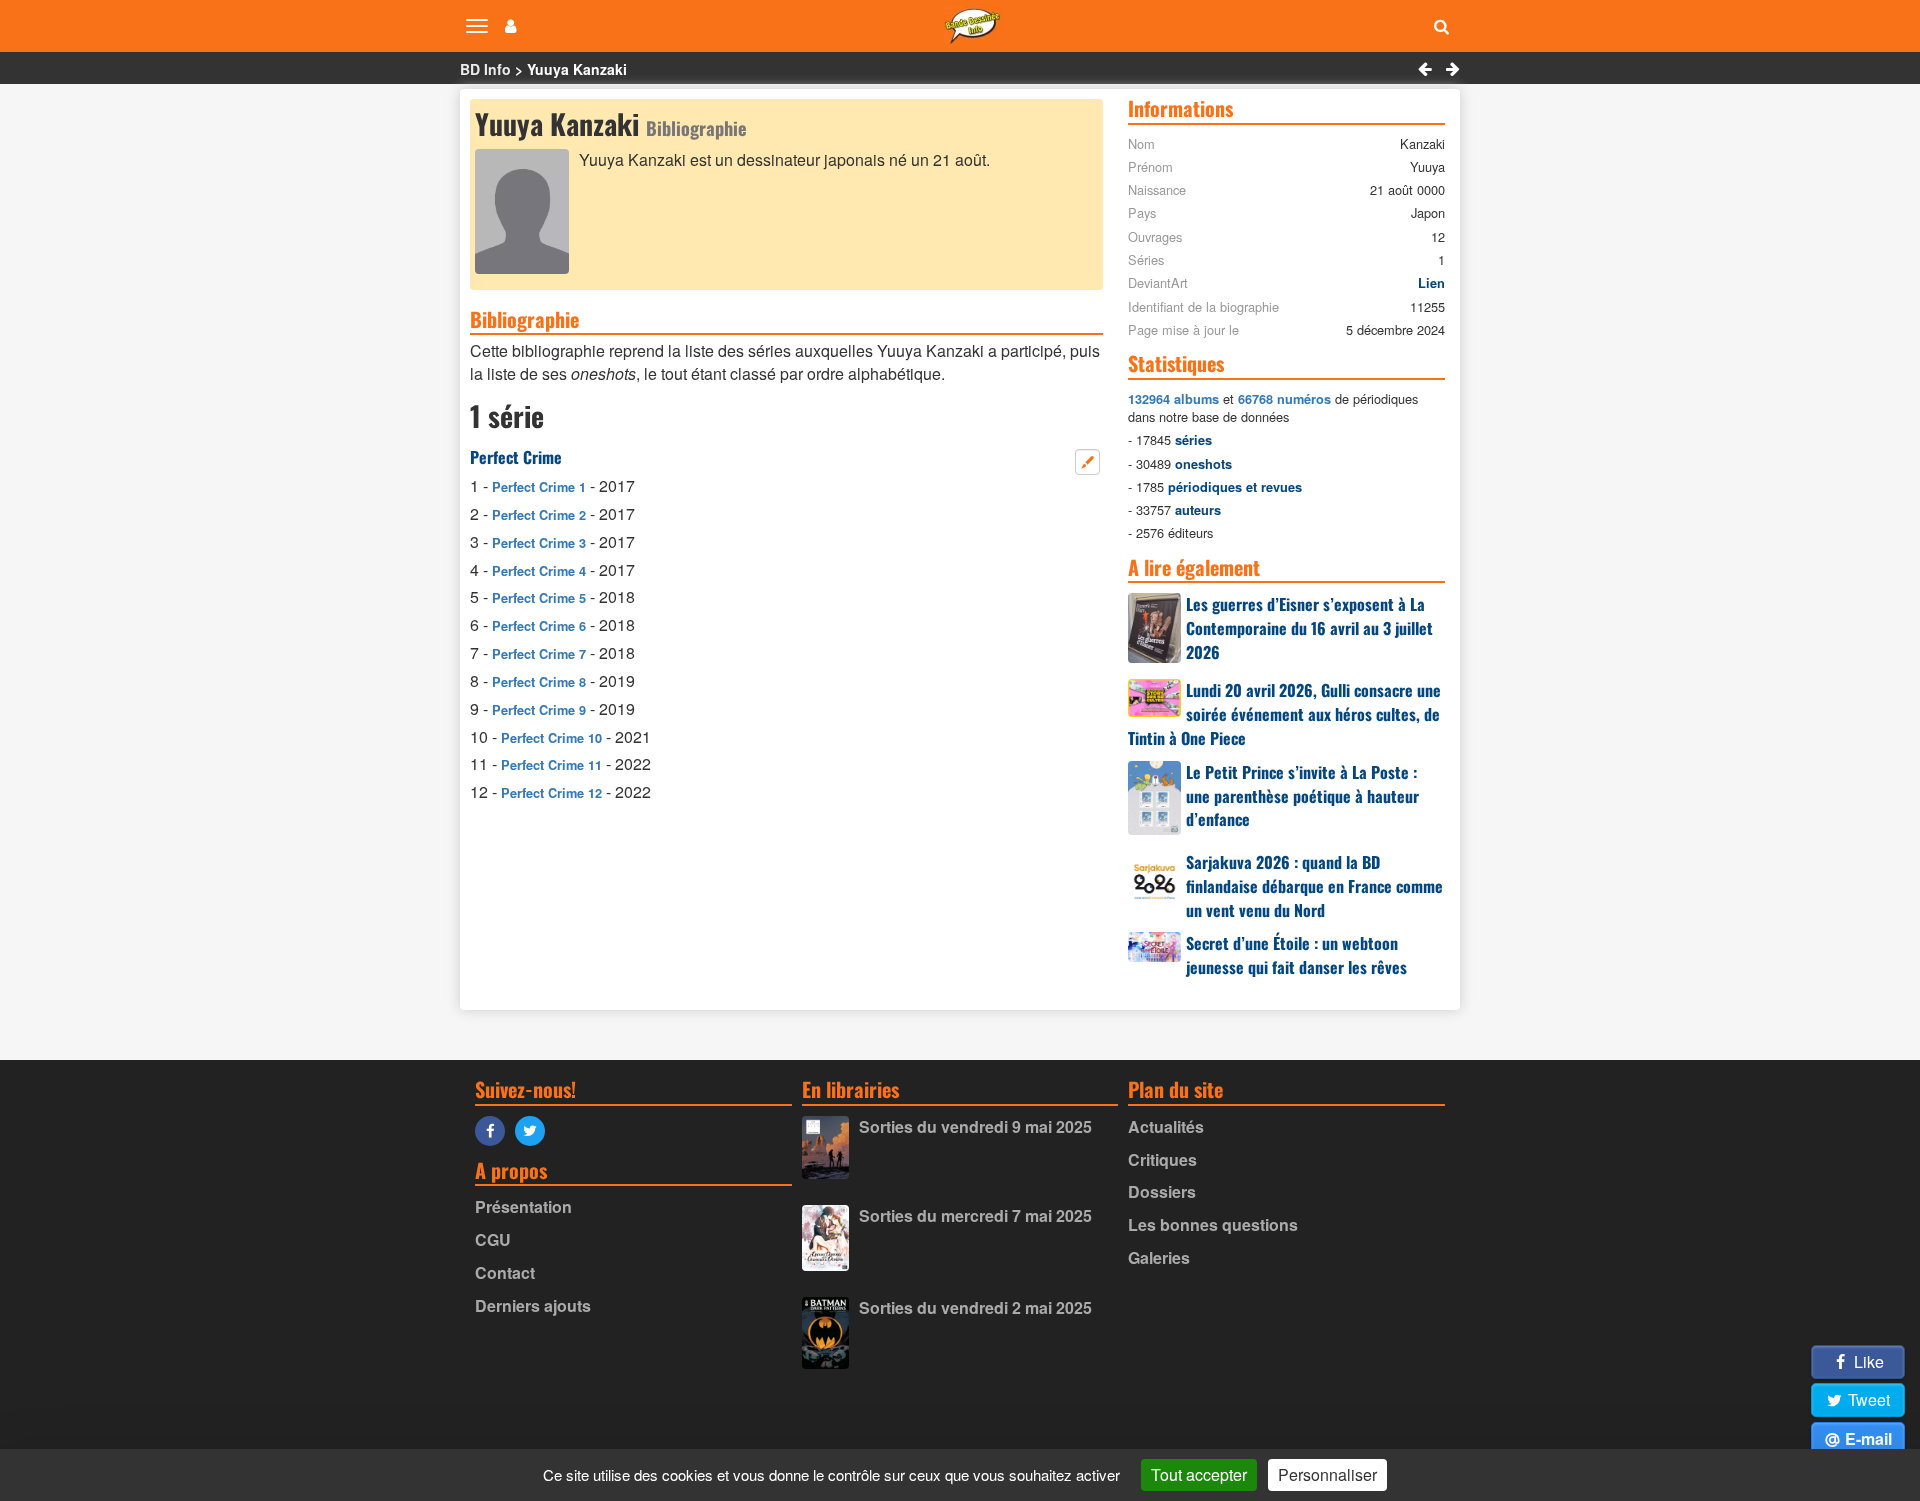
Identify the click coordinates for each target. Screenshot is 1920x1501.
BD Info (485, 69)
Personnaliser (1327, 1474)
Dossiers (1162, 1191)
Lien (1431, 283)
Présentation (523, 1206)
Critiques (1162, 1159)
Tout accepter (1199, 1474)
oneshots (1203, 464)
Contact (505, 1272)
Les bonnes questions (1213, 1224)
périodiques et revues (1235, 487)
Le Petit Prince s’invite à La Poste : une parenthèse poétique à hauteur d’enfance (1302, 796)
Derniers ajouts (533, 1305)
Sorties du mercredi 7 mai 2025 (975, 1215)
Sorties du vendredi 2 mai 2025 (975, 1307)
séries (1193, 440)
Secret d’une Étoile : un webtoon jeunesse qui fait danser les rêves (1296, 955)
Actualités (1166, 1126)
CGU (493, 1239)
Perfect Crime (516, 457)
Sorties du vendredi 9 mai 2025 (975, 1126)
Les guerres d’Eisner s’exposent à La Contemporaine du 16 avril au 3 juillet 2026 (1309, 628)
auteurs (1198, 510)
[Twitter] (535, 1129)
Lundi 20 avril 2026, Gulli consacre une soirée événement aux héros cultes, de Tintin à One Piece (1284, 714)
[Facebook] (495, 1129)
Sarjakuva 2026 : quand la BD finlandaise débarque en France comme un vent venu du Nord (1314, 886)
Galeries (1159, 1257)
